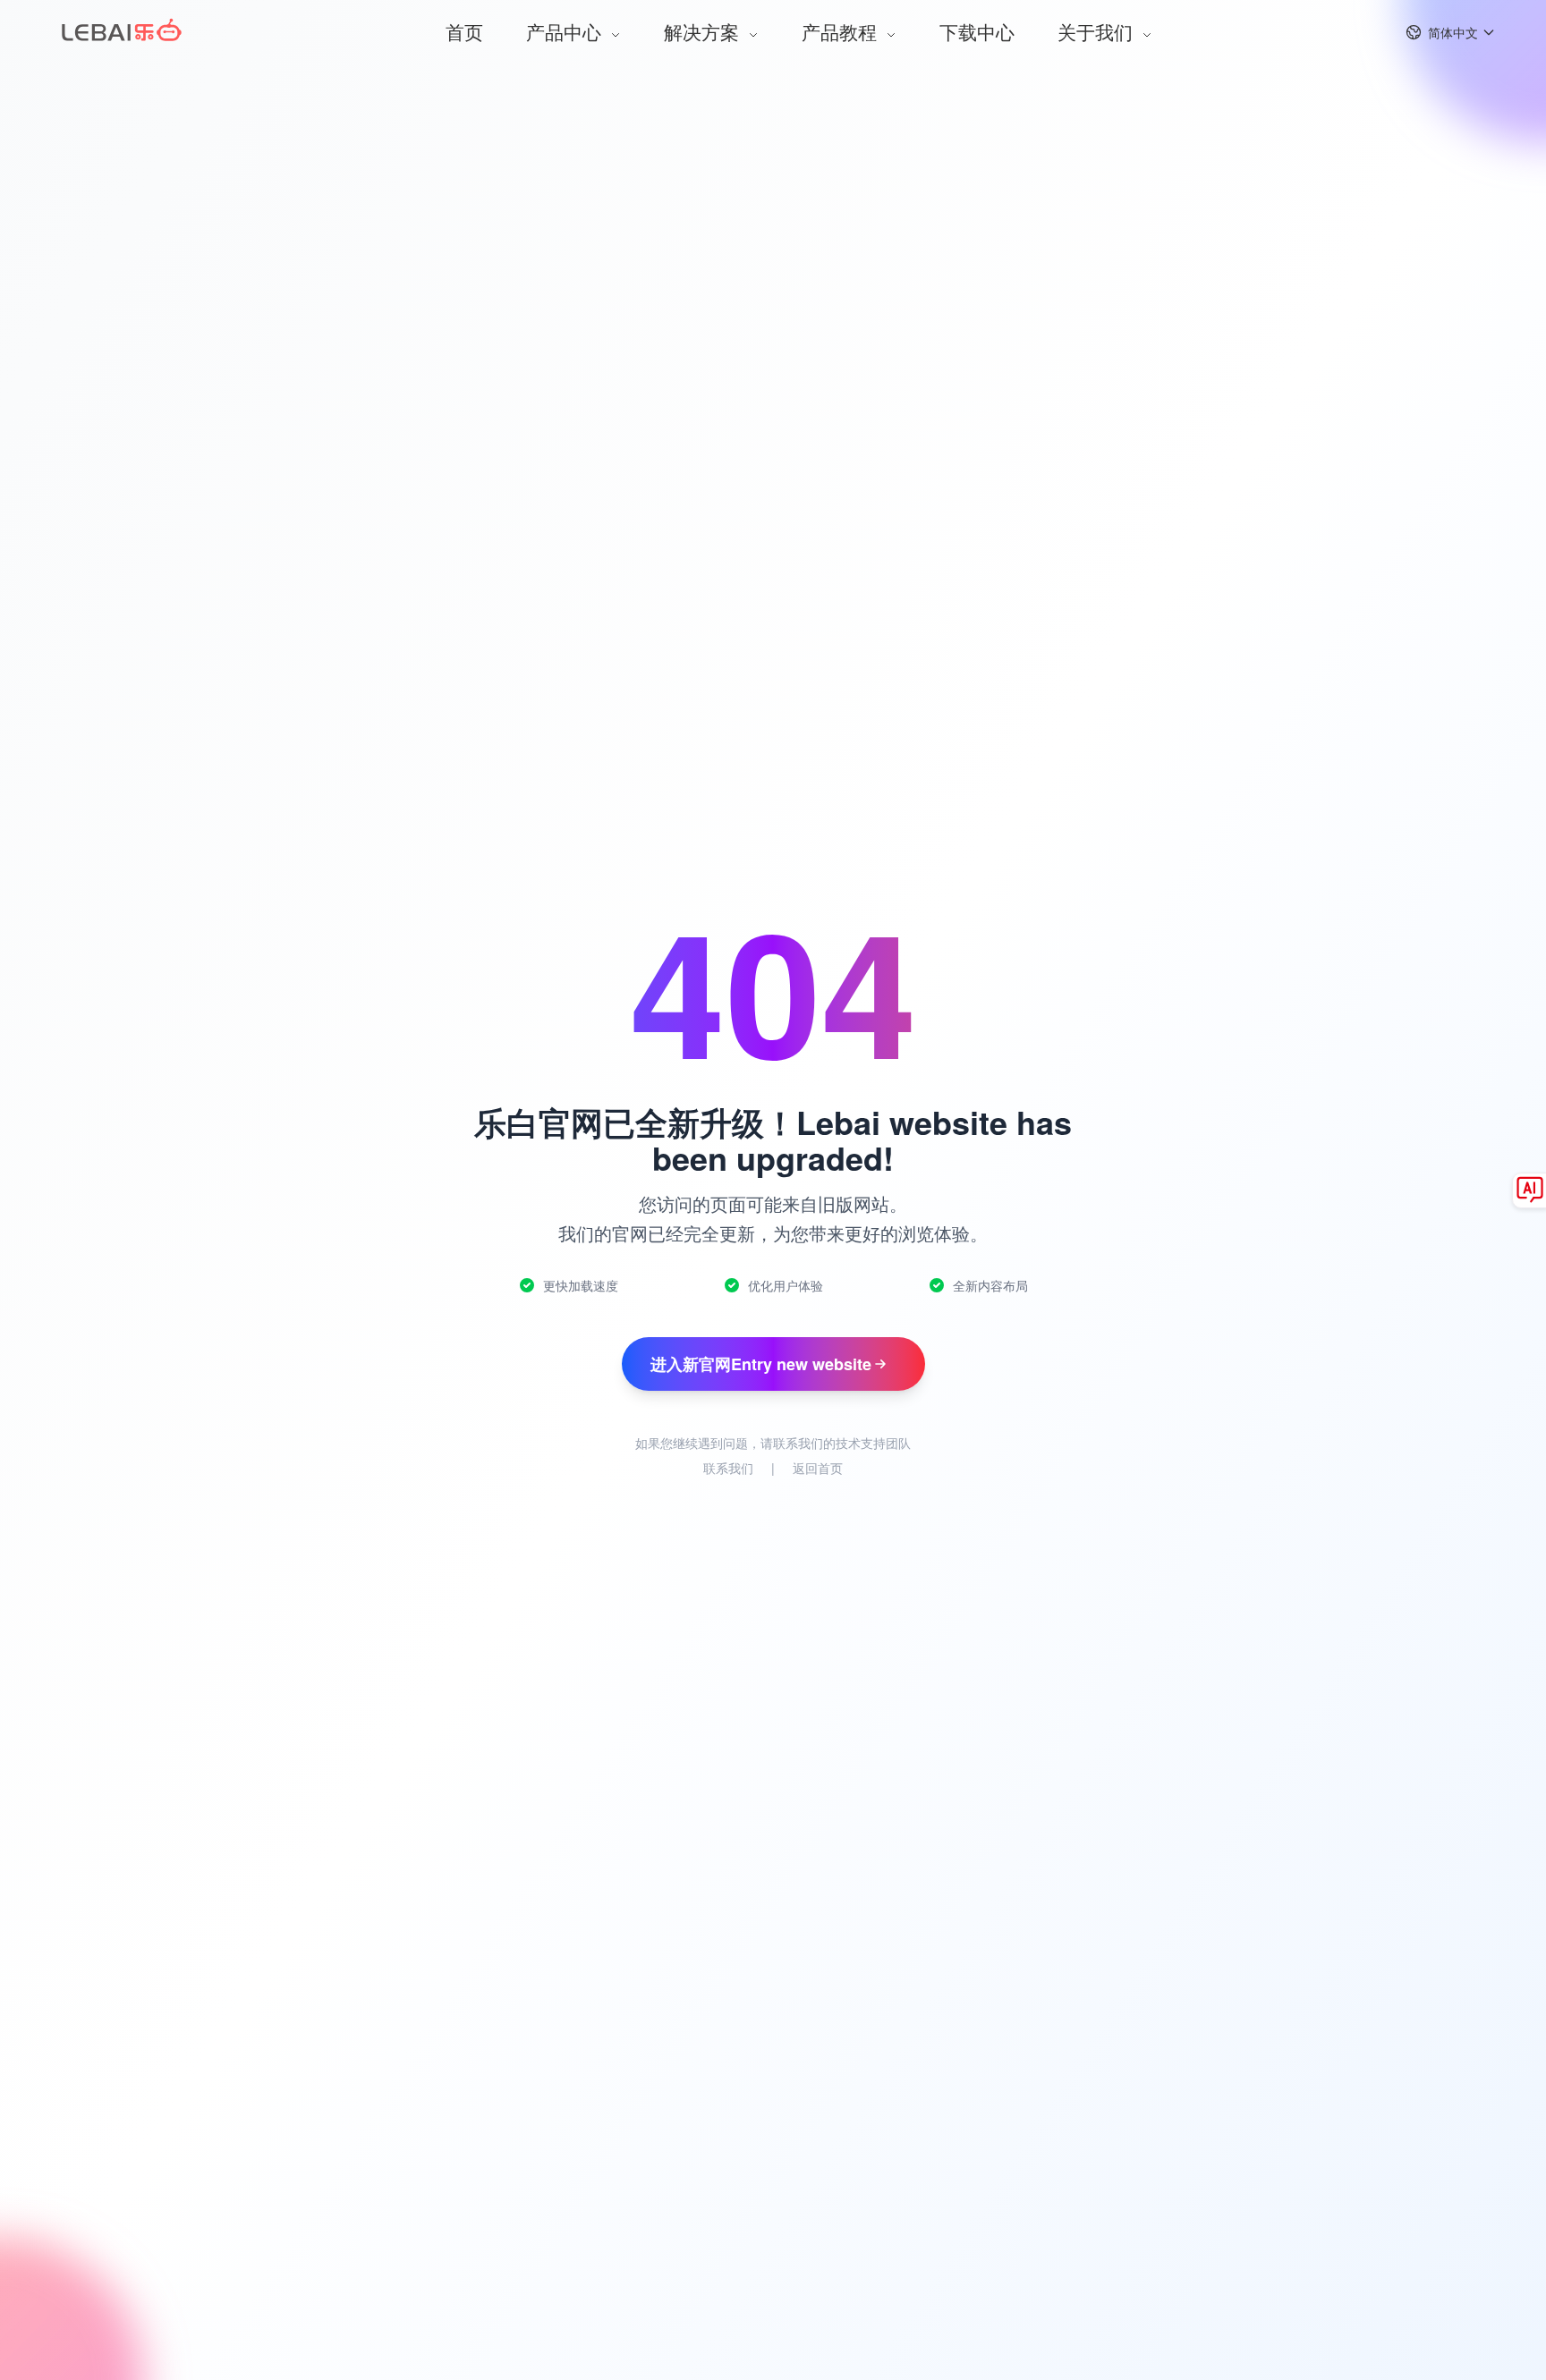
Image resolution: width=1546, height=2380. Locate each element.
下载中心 (977, 31)
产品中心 (566, 31)
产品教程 (842, 31)
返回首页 (818, 1468)
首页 (464, 31)
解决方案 (704, 31)
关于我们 (1098, 31)
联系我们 (728, 1468)
